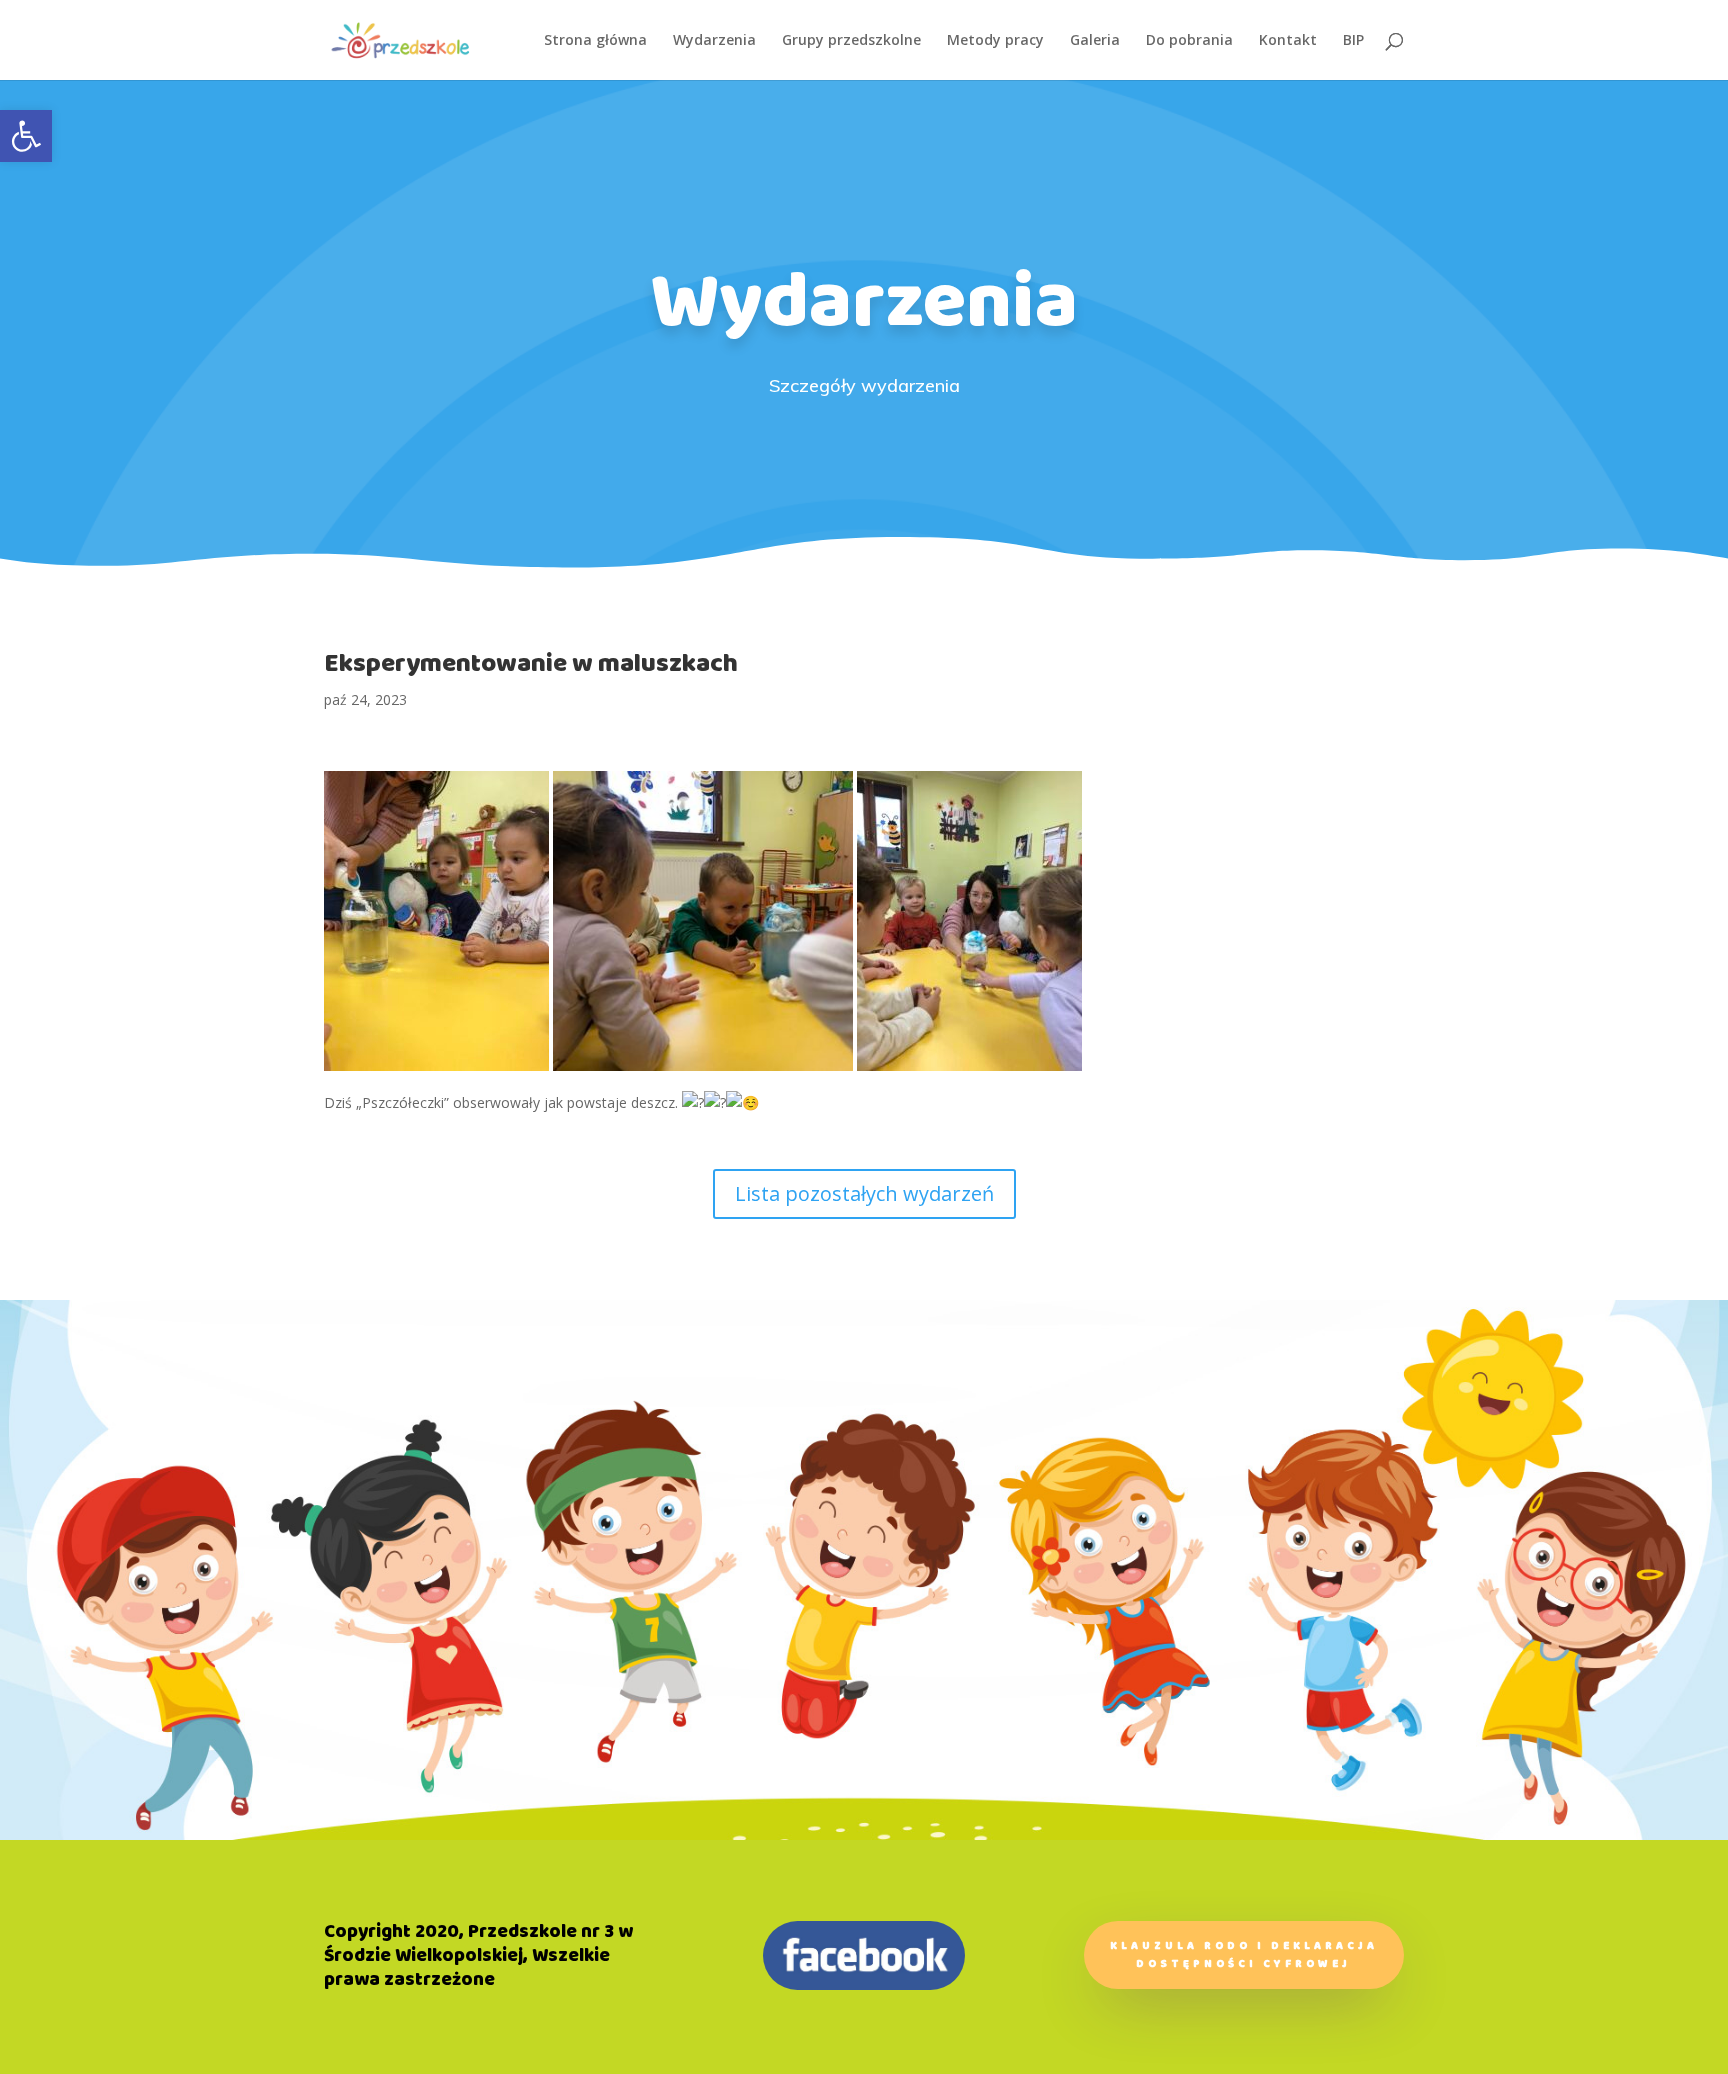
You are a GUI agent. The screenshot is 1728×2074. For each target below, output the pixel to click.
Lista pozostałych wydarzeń (864, 1193)
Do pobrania (1189, 41)
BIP (1353, 41)
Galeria (1095, 41)
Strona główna (595, 41)
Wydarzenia (714, 41)
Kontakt (1288, 41)
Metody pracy (995, 41)
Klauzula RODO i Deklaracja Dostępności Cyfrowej (1244, 1955)
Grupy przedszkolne (851, 41)
